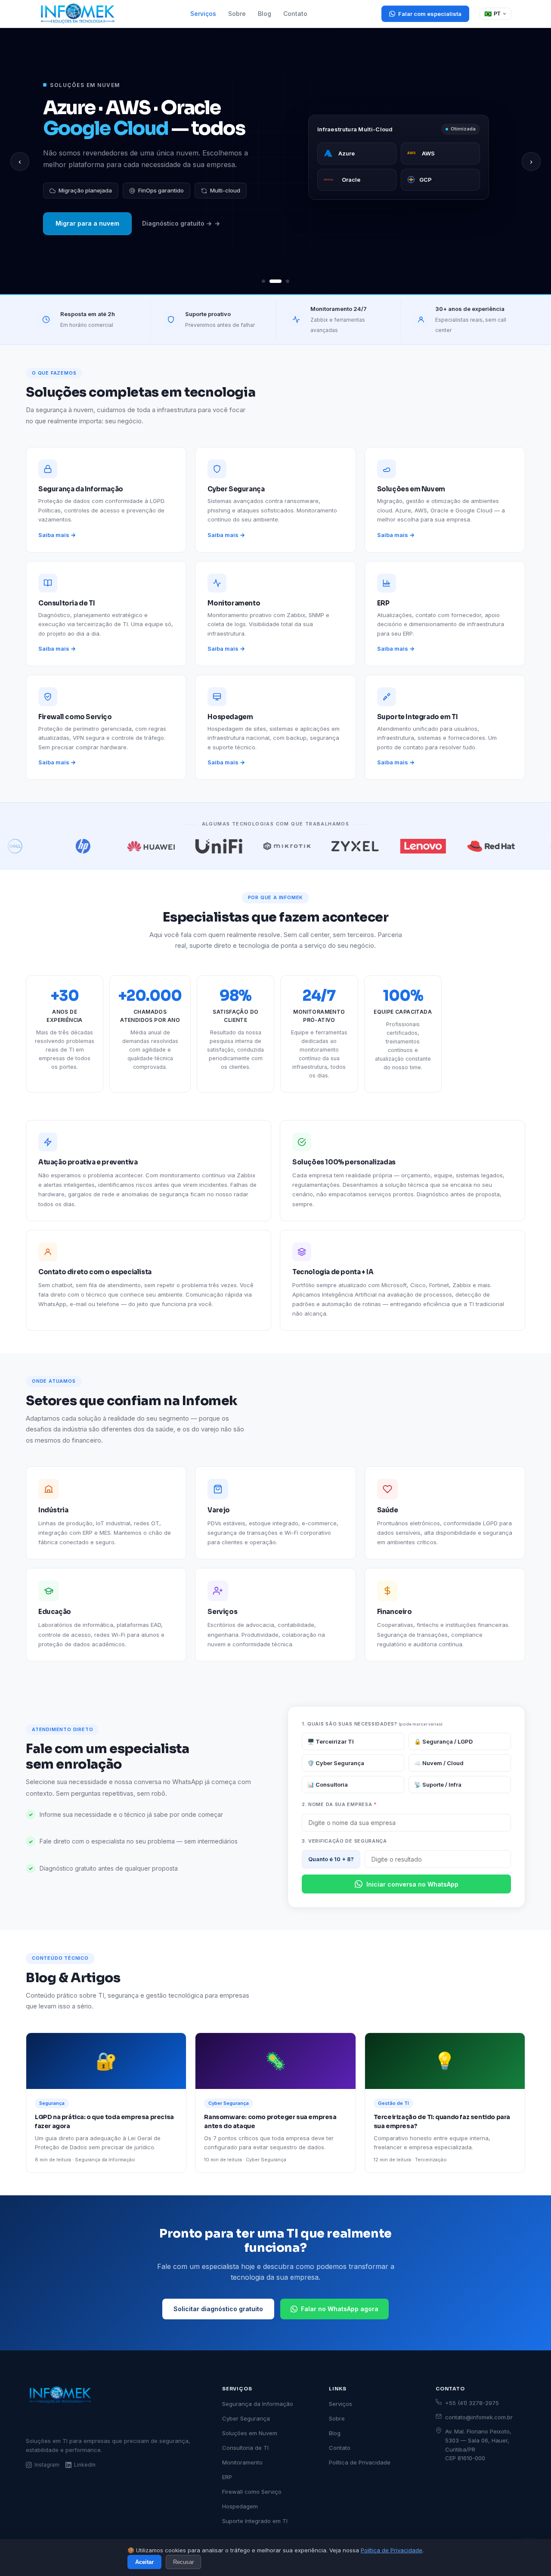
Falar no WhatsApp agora (340, 2309)
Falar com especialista (430, 14)
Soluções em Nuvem (250, 2433)
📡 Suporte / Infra (438, 1785)
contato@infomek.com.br (479, 2417)
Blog (265, 14)
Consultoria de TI (245, 2448)
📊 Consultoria (328, 1785)
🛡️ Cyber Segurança (336, 1763)
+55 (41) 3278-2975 (472, 2403)
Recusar (183, 2562)
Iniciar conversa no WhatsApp (412, 1884)
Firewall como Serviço (252, 2492)
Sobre (237, 14)
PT (492, 14)
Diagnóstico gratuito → (171, 247)
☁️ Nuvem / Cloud (439, 1763)
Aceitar (144, 2562)
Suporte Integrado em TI (255, 2521)
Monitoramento (242, 2462)
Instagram (47, 2465)
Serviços (203, 14)
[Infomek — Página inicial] (78, 14)
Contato (295, 14)
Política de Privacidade (392, 2550)
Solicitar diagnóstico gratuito (218, 2309)
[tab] (263, 281)
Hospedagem (240, 2506)
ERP (227, 2477)
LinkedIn (85, 2465)
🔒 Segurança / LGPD (443, 1741)
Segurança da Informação (258, 2404)
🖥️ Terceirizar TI (331, 1741)
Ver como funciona (85, 247)
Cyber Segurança (246, 2418)
